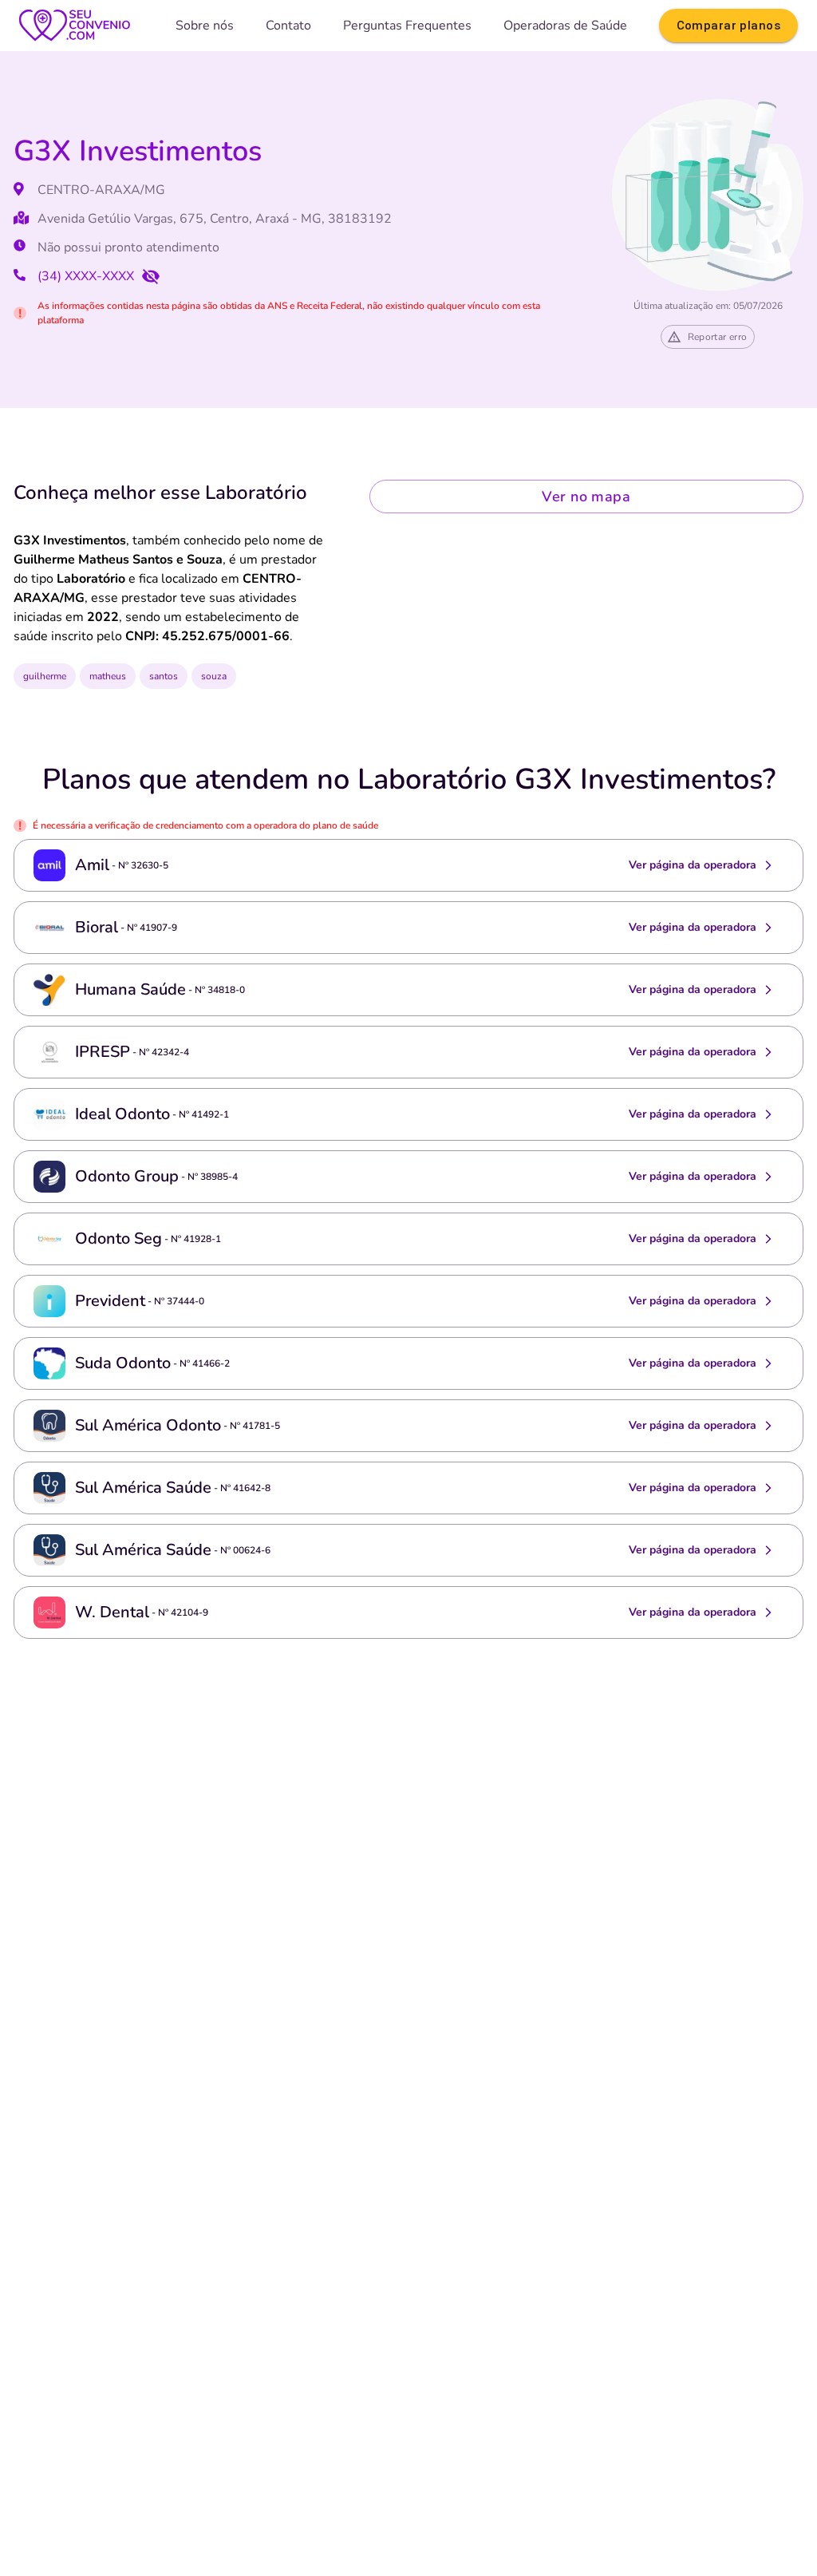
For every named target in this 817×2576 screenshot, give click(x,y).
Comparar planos (728, 26)
